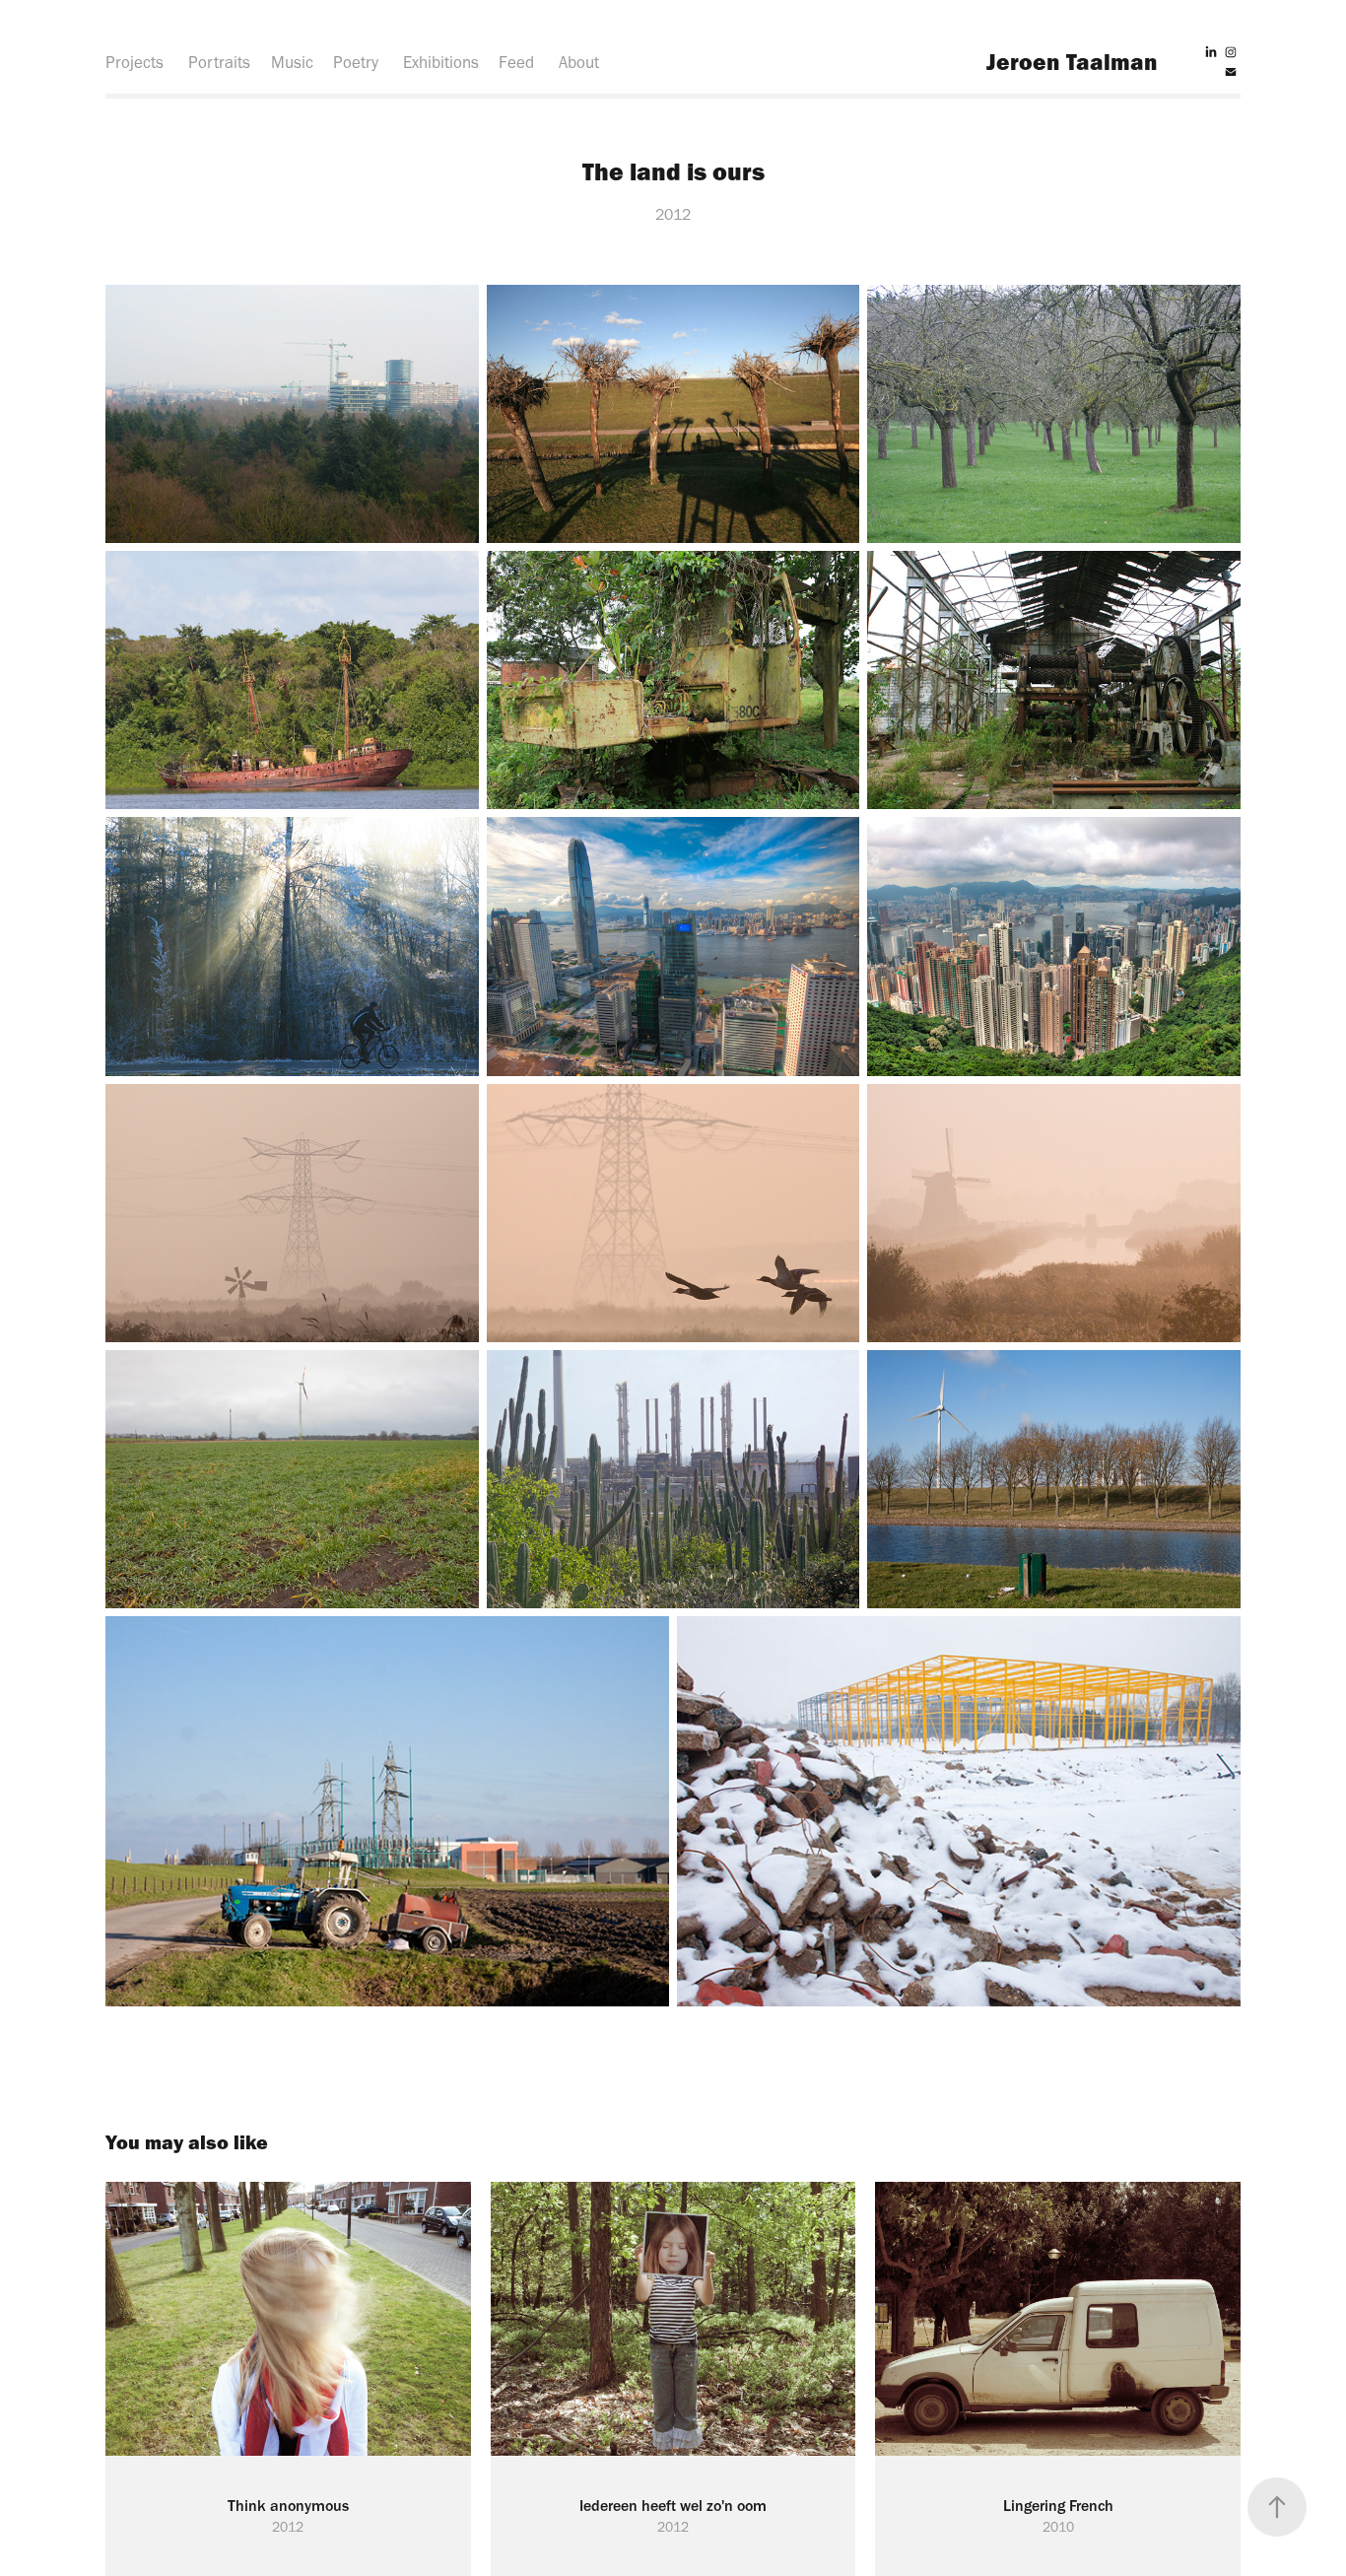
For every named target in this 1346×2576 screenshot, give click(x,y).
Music (292, 62)
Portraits (219, 62)
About (579, 62)
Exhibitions (441, 62)
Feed (516, 62)
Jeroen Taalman (1072, 62)
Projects (135, 62)
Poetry (356, 62)
